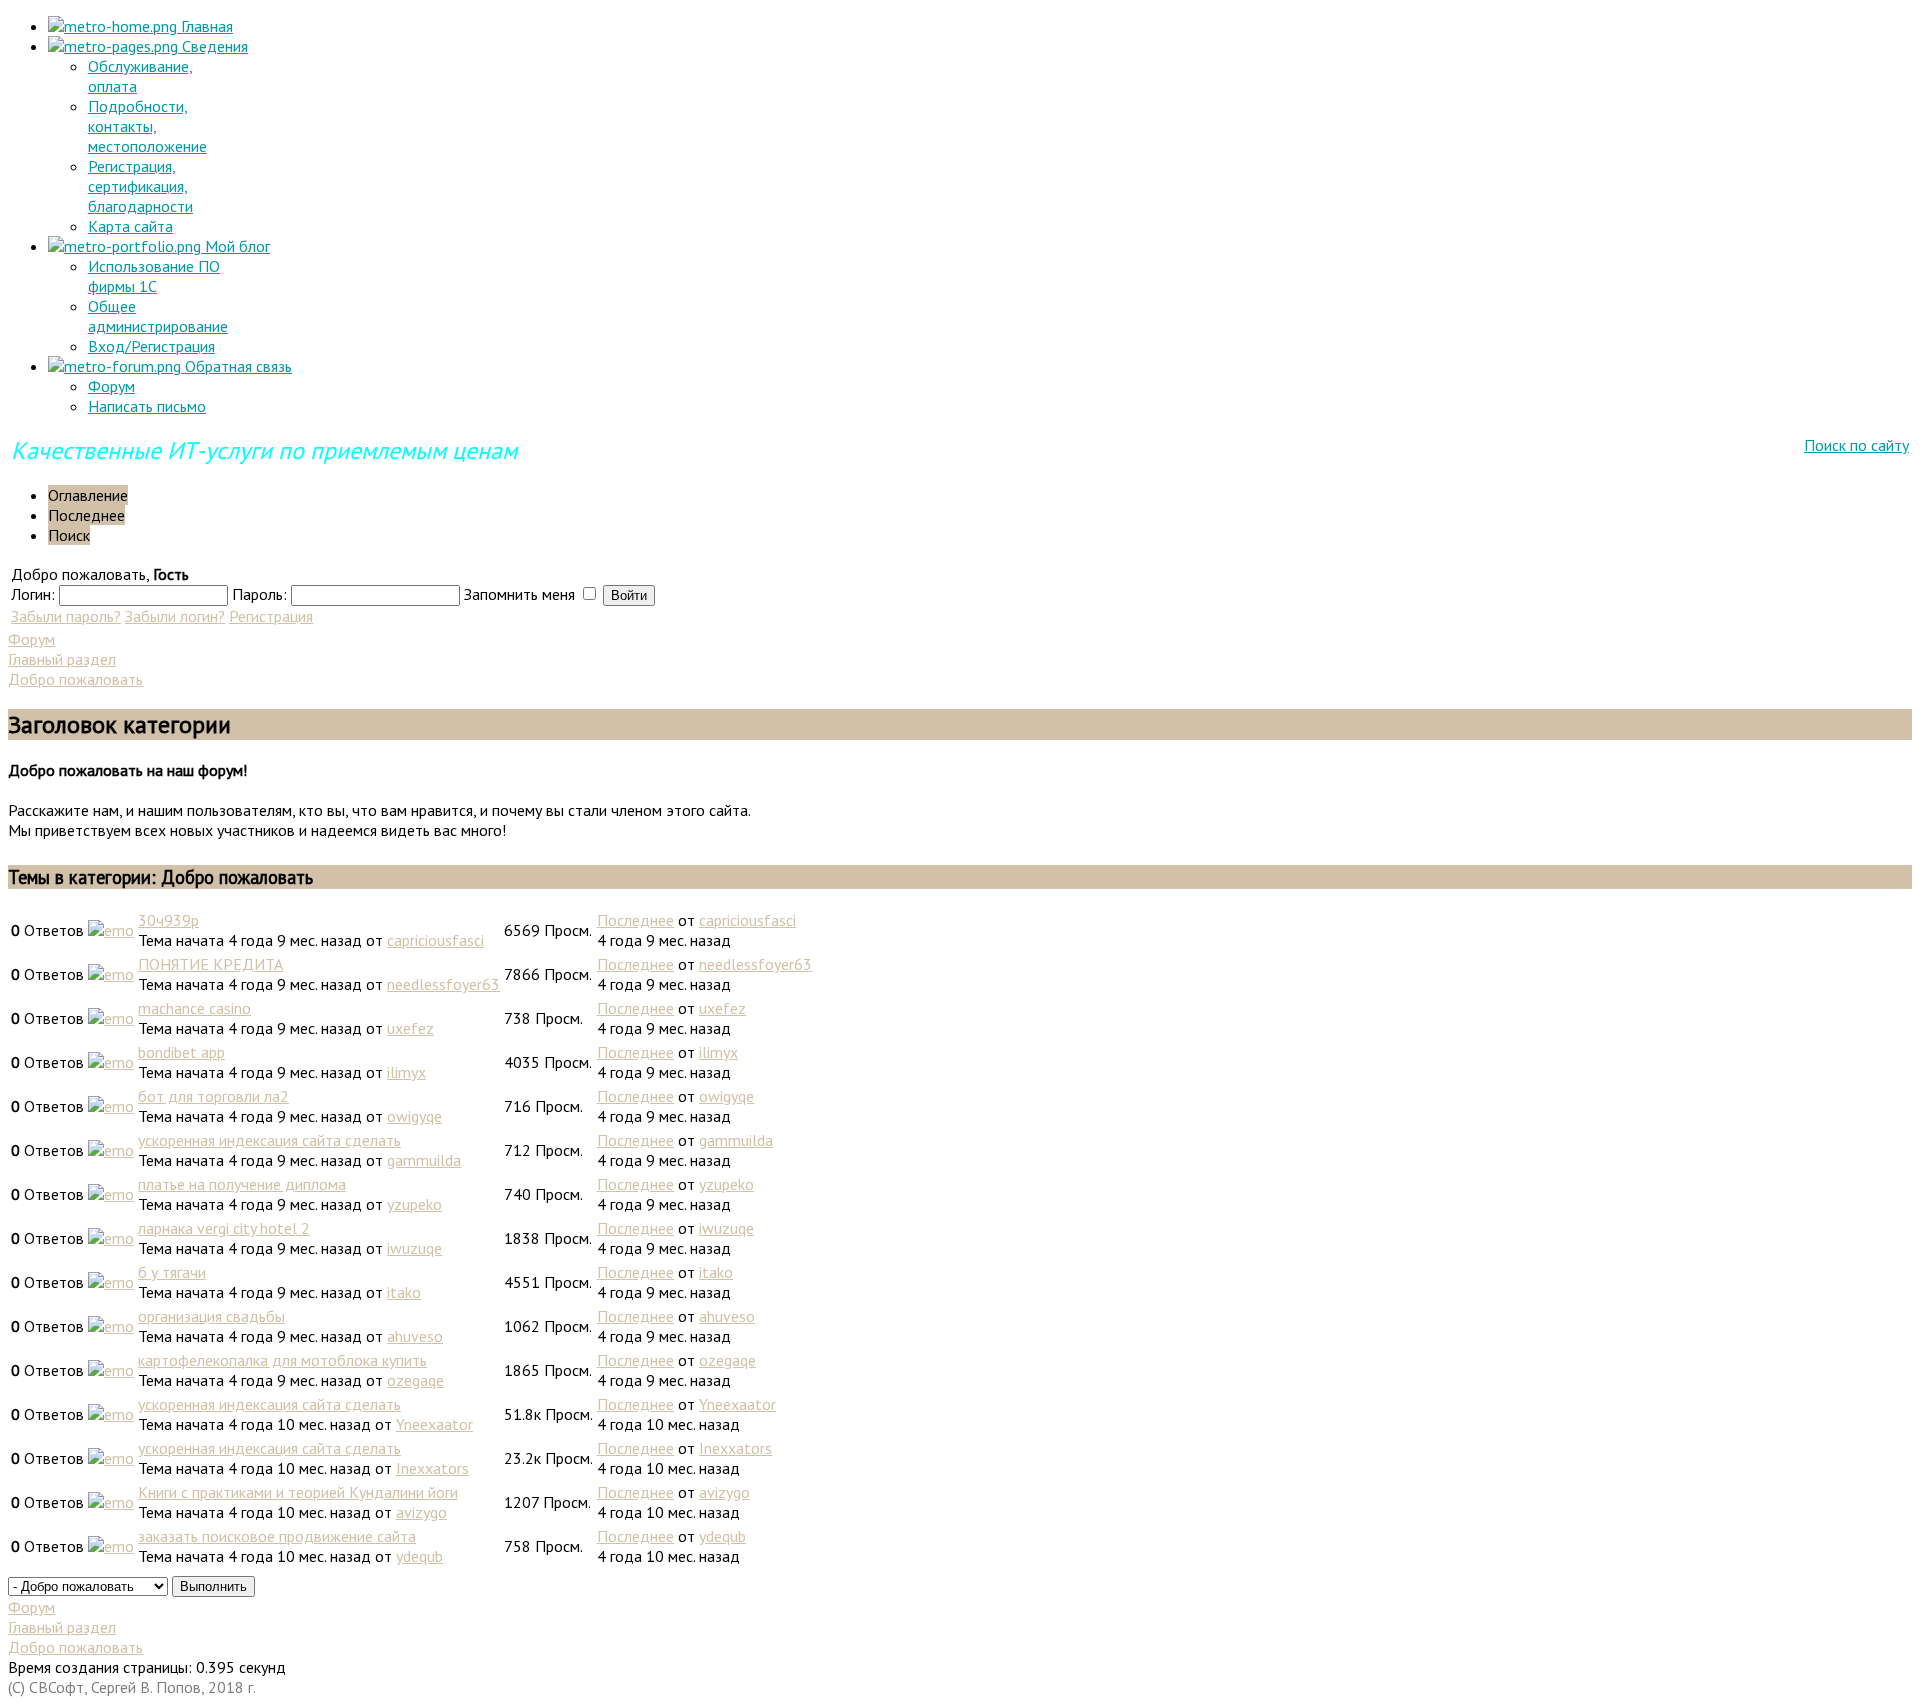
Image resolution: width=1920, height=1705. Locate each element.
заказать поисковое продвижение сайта (277, 1536)
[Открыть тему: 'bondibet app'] (111, 1062)
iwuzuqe (414, 1248)
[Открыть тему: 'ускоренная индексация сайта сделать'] (111, 1150)
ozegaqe (415, 1380)
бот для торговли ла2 (213, 1096)
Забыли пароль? (66, 616)
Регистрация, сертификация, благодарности (140, 186)
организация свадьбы (211, 1316)
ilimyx (406, 1072)
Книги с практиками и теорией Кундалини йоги (298, 1492)
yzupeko (414, 1204)
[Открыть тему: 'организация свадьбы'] (111, 1326)
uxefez (410, 1028)
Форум (111, 386)
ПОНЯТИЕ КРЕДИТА (210, 964)
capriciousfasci (435, 940)
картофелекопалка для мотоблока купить (282, 1360)
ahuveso (415, 1336)
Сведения (213, 46)
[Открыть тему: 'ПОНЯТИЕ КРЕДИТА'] (111, 974)
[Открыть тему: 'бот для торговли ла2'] (111, 1106)
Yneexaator (434, 1424)
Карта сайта (130, 226)
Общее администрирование (158, 316)
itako (404, 1292)
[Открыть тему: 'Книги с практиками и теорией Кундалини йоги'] (111, 1502)
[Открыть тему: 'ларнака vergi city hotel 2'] (111, 1238)
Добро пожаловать (75, 679)
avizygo (421, 1512)
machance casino (194, 1008)
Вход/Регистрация (151, 346)
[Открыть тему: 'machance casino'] (111, 1018)
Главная (205, 26)
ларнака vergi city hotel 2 (224, 1228)
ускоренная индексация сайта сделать (269, 1140)
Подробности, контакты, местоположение (147, 126)
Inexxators (432, 1468)
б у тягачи (172, 1272)
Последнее (635, 920)
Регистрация (271, 616)
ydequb (419, 1556)
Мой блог (235, 246)
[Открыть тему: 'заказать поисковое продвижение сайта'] (111, 1546)
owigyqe (414, 1116)
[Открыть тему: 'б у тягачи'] (111, 1282)
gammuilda (424, 1160)
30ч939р (168, 920)
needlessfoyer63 (443, 984)
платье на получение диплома (242, 1184)
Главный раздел (62, 659)
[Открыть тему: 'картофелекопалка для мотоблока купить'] (111, 1370)
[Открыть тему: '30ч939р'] (111, 930)
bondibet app (181, 1052)
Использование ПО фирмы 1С (154, 276)
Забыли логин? (175, 616)
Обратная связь (236, 366)
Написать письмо (147, 406)
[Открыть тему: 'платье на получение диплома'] (111, 1194)
